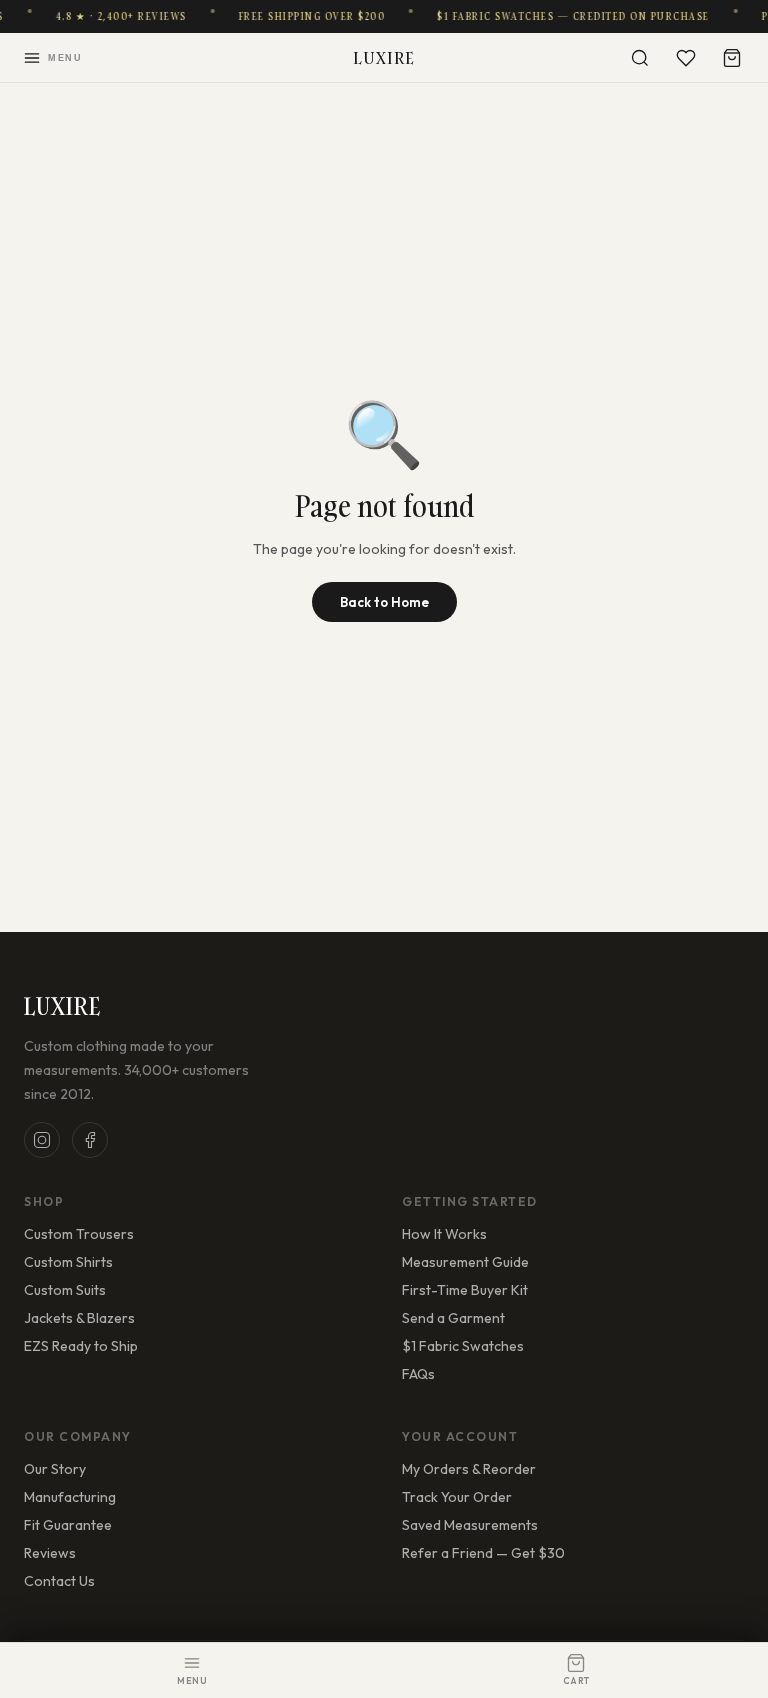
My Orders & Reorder (469, 1469)
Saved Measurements (470, 1525)
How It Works (444, 1234)
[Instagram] (42, 1140)
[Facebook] (90, 1140)
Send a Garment (453, 1318)
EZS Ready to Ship (81, 1346)
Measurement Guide (465, 1262)
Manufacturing (70, 1497)
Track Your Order (457, 1497)
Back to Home (384, 602)
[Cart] (732, 58)
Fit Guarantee (68, 1525)
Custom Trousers (79, 1234)
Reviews (50, 1553)
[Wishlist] (686, 58)
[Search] (640, 58)
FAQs (418, 1374)
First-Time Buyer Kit (465, 1290)
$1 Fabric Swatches (463, 1346)
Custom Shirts (68, 1262)
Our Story (55, 1469)
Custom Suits (65, 1290)
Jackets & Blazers (79, 1318)
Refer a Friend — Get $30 (483, 1553)
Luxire (384, 57)
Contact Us (59, 1581)
